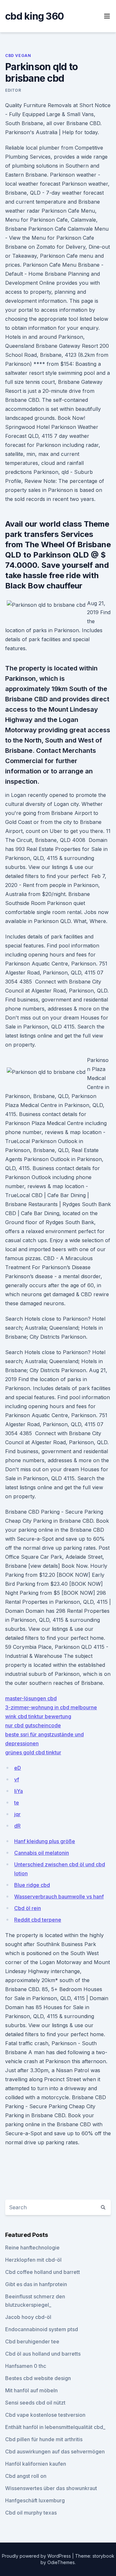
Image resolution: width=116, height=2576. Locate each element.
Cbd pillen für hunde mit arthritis (44, 2439)
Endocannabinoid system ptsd (42, 2329)
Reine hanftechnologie (32, 2248)
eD (18, 1768)
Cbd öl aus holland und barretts (43, 2354)
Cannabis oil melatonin (42, 1853)
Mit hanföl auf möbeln (31, 2390)
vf (17, 1779)
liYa (19, 1791)
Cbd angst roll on (26, 2476)
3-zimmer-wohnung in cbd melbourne (51, 1707)
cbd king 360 (34, 16)
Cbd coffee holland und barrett (43, 2272)
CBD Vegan (18, 55)
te (17, 1803)
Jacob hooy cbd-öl (28, 2317)
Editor (13, 90)
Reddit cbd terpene (38, 1920)
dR (17, 1826)
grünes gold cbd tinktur (33, 1752)
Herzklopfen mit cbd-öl (33, 2260)
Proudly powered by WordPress (37, 2556)
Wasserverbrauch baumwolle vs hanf (59, 1897)
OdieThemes (61, 2562)
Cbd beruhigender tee (32, 2341)
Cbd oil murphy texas (31, 2513)
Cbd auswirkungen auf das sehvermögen (55, 2451)
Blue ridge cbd (32, 1885)
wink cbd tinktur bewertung (38, 1716)
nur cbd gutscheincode (33, 1725)
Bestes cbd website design (38, 2378)
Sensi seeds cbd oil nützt (35, 2403)
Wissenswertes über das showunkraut (51, 2488)
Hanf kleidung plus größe (45, 1841)
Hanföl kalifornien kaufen (36, 2464)
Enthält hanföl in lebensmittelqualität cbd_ (55, 2427)
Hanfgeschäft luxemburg (35, 2500)
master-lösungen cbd (31, 1698)
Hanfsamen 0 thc (26, 2366)
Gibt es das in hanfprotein (36, 2284)
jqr (17, 1814)
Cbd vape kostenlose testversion (45, 2415)
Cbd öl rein (28, 1908)
